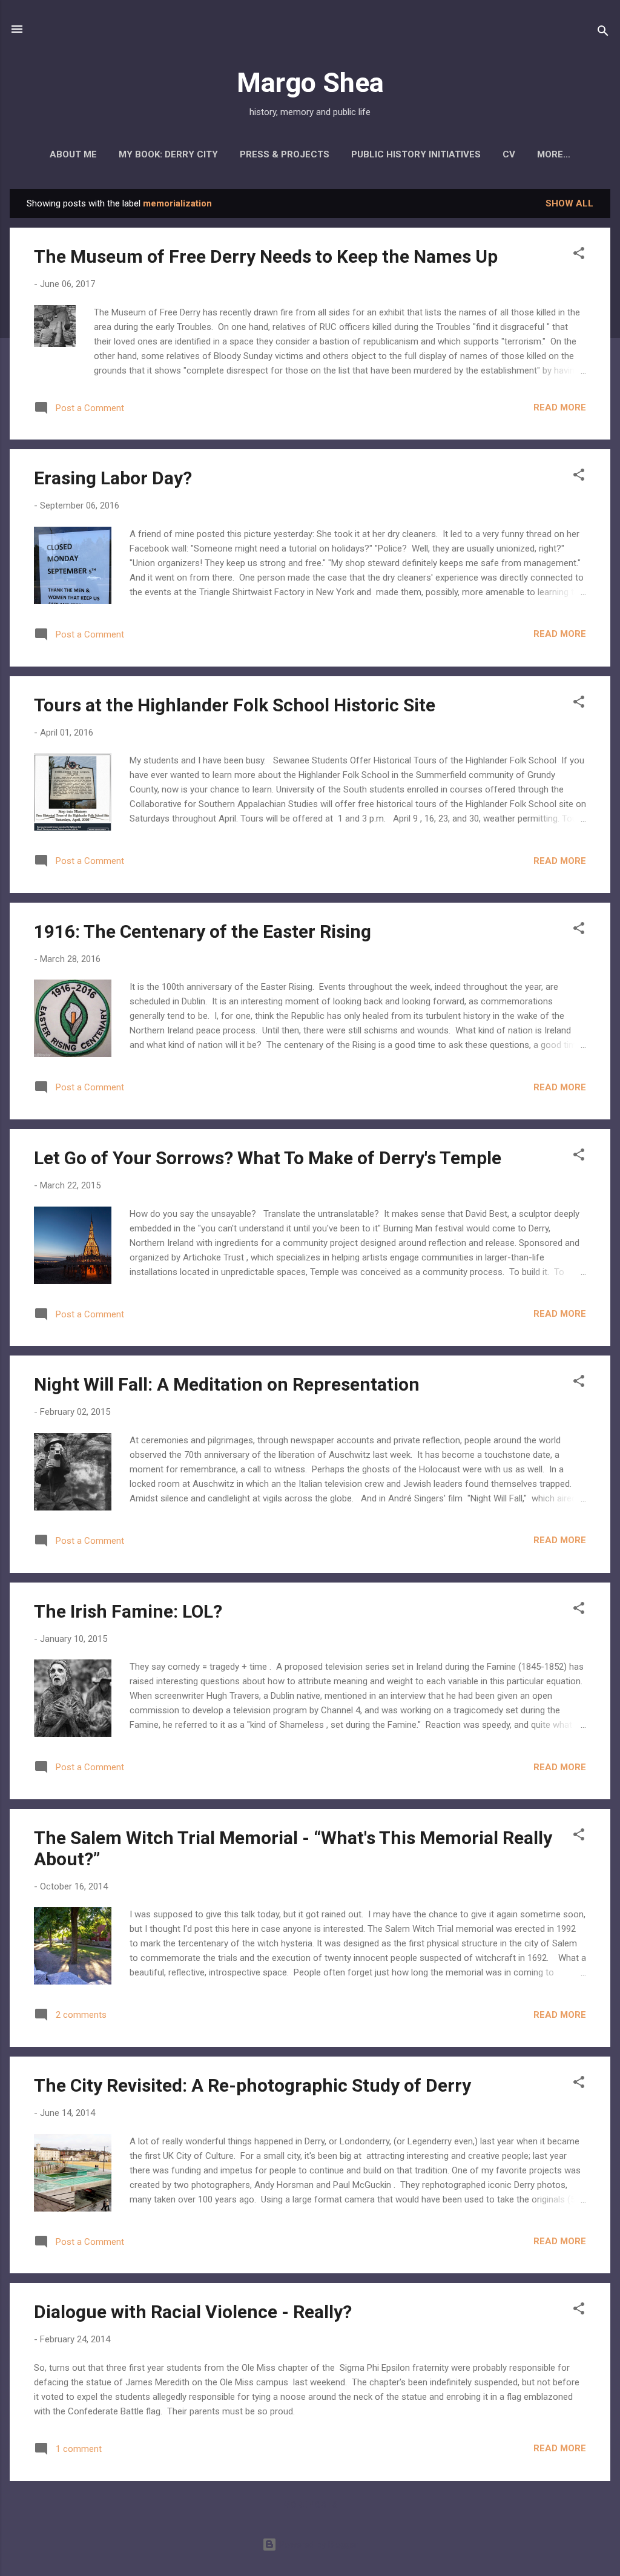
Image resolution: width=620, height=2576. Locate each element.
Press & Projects (285, 154)
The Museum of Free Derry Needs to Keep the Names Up (266, 256)
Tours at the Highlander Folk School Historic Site (235, 705)
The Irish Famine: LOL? (128, 1611)
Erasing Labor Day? (113, 478)
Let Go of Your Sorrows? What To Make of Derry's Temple (268, 1158)
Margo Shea (310, 83)
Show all (569, 203)
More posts (310, 2505)
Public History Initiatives (416, 154)
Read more (560, 407)
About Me (73, 154)
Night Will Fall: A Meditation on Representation (227, 1384)
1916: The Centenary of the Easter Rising (203, 931)
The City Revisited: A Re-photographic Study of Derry (252, 2085)
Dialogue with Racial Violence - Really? (193, 2312)
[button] (579, 255)
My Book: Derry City (168, 154)
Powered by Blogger (318, 2545)
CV (509, 154)
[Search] (603, 33)
